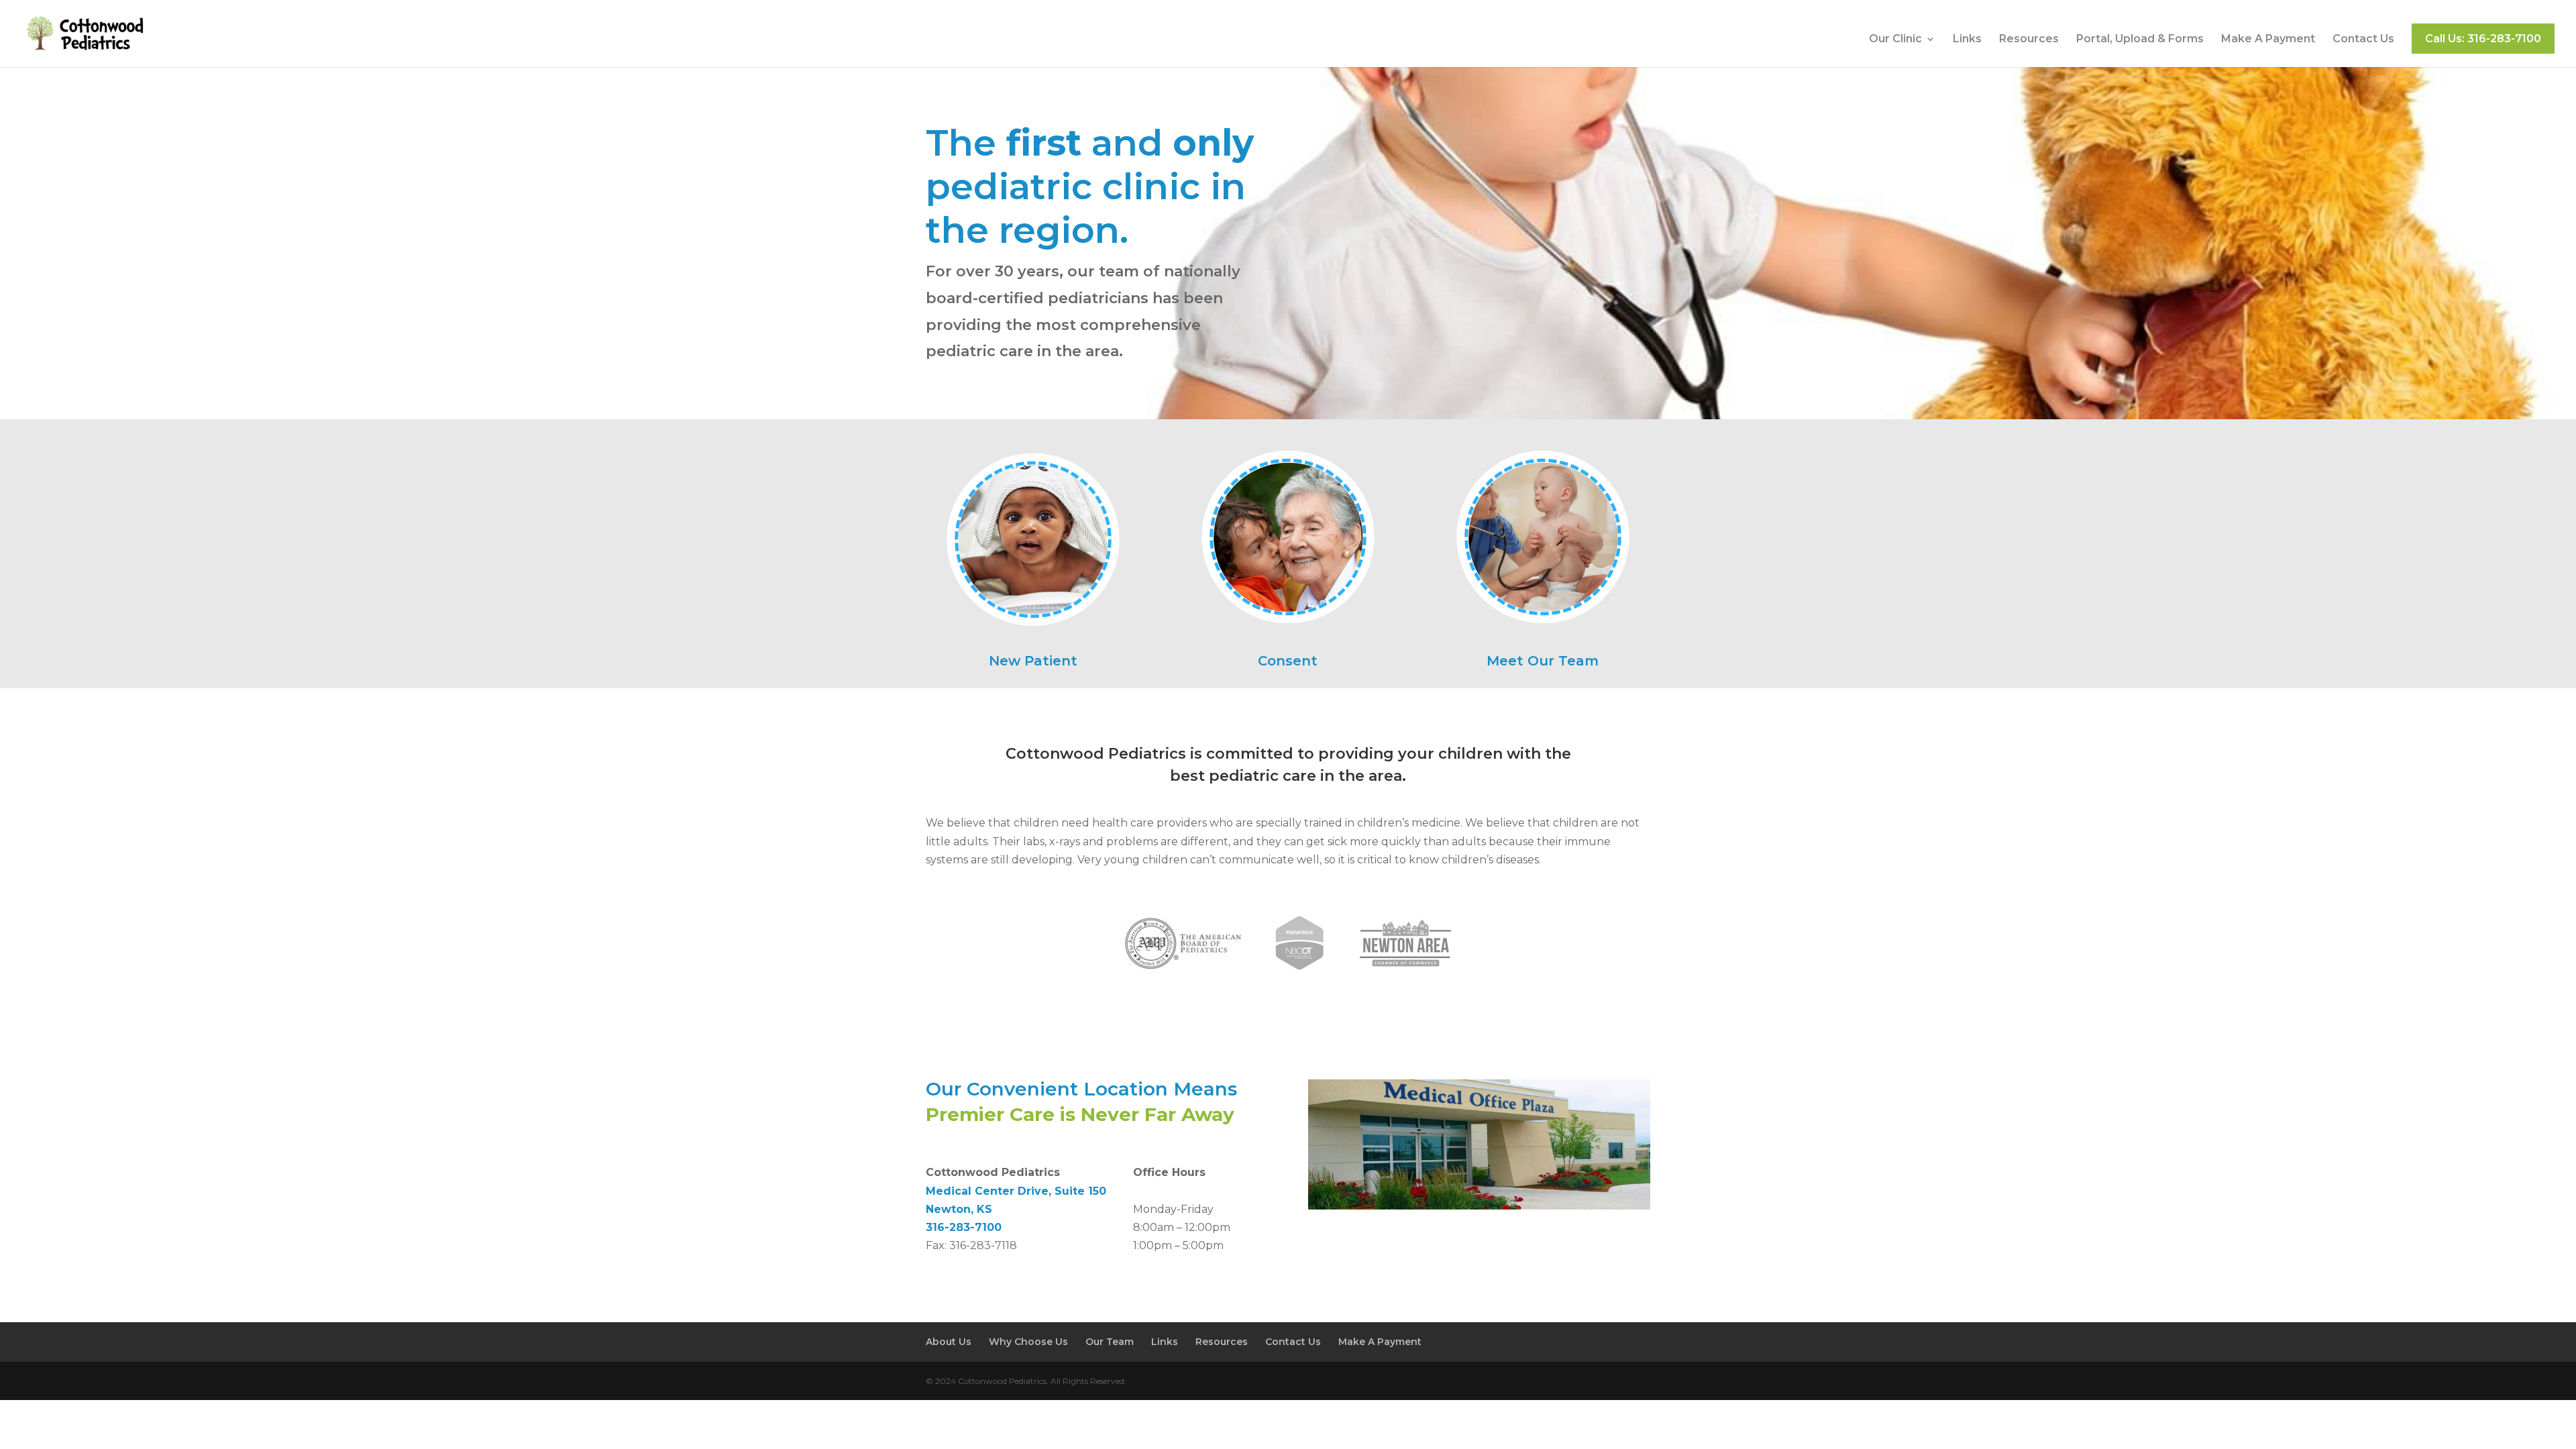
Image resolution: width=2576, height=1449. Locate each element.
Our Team (1110, 1342)
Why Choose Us (1028, 1342)
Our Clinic (1895, 40)
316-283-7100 (964, 1227)
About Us (949, 1342)
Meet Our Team (1543, 661)
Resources (2029, 40)
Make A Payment (2268, 40)
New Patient (1033, 661)
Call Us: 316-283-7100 (2483, 39)
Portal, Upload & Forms (2140, 40)
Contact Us (2363, 40)
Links (1967, 40)
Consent (1288, 661)
